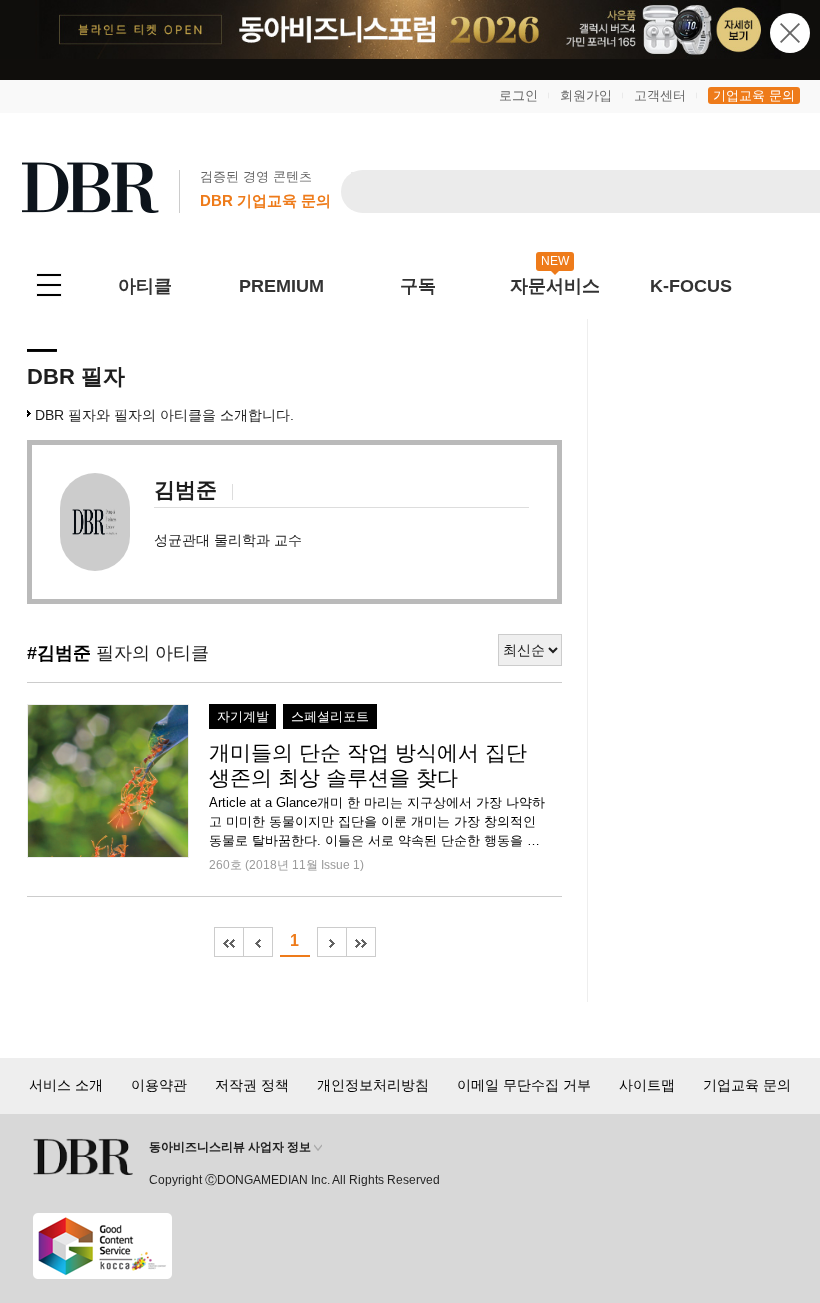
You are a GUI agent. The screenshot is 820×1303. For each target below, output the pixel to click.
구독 (418, 286)
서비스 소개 (66, 1085)
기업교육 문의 (754, 95)
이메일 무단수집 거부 (524, 1085)
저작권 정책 (252, 1085)
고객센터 (660, 95)
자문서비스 (555, 286)
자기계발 (243, 717)
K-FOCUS (691, 286)
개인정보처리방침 (373, 1085)
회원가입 (586, 95)
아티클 (145, 286)
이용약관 (159, 1085)
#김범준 (59, 653)
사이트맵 (647, 1085)
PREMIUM (281, 286)
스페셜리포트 (330, 717)
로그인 (518, 95)
